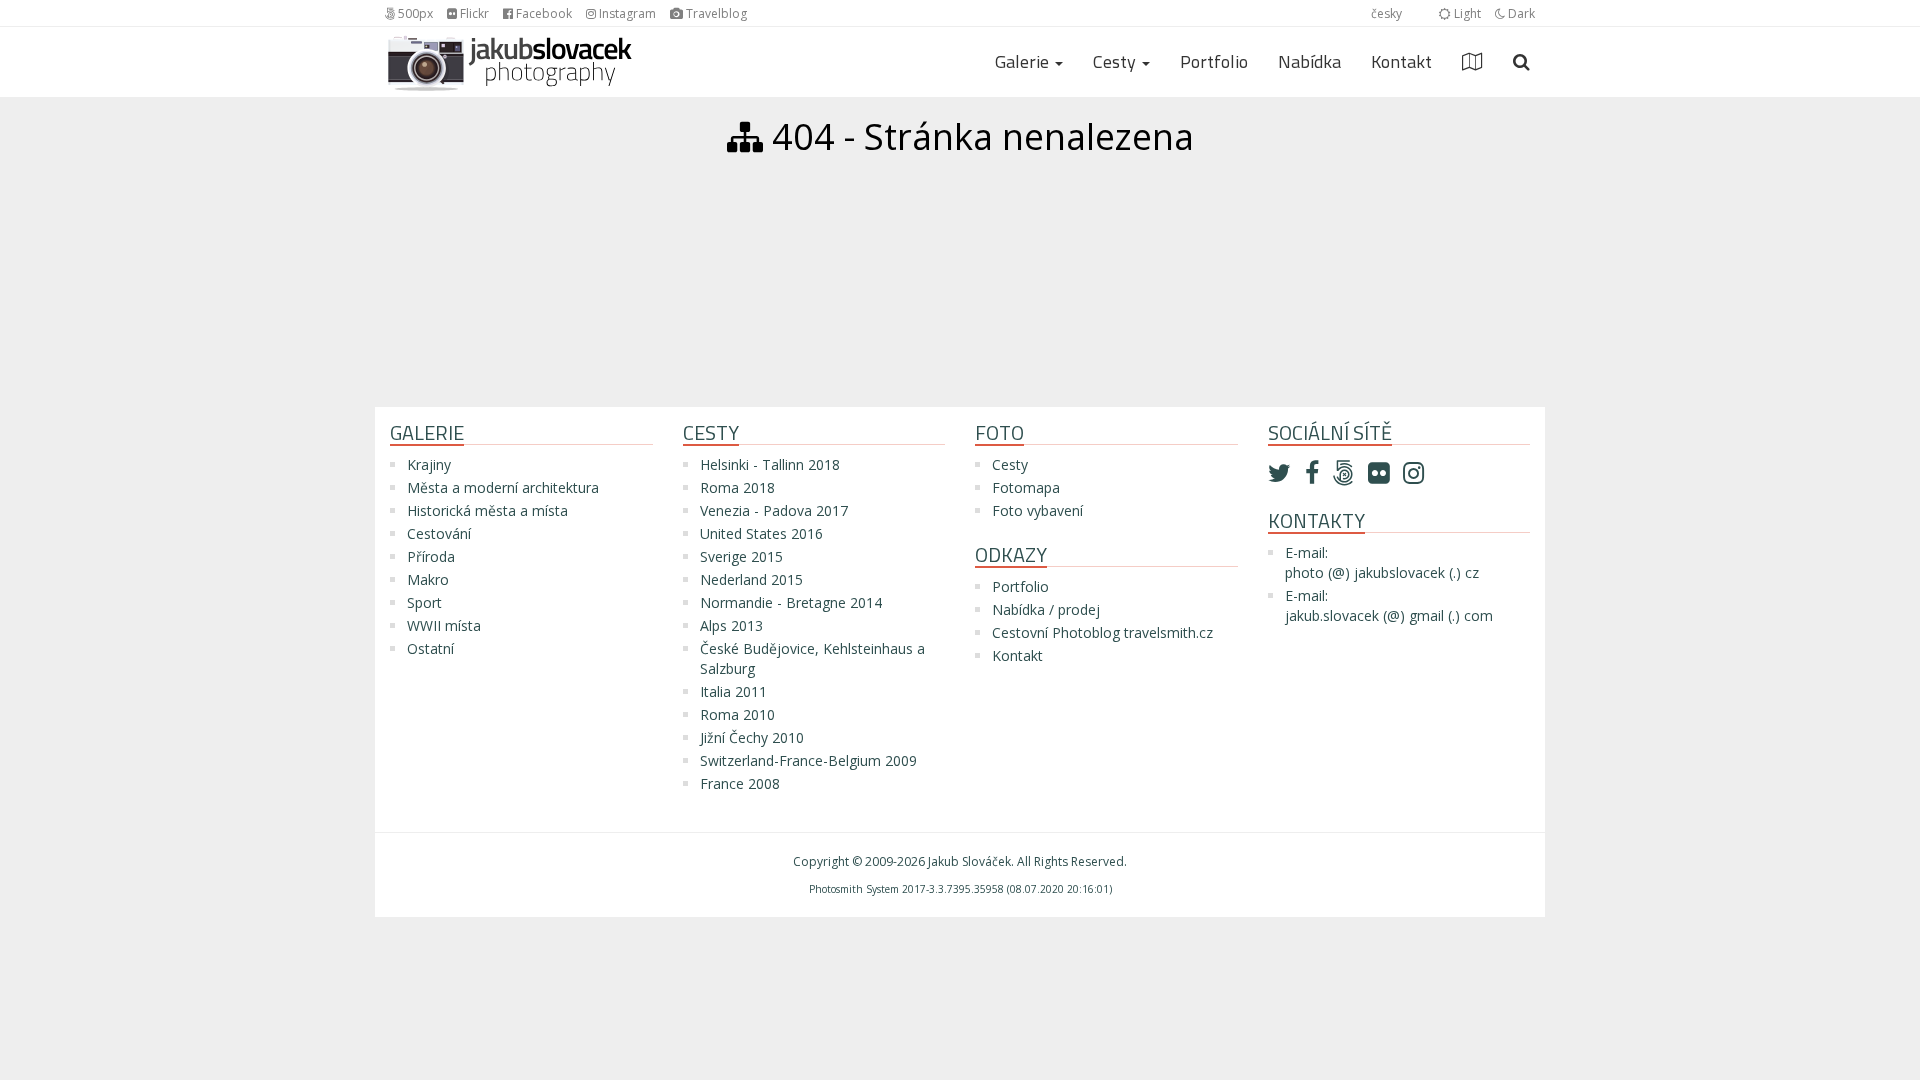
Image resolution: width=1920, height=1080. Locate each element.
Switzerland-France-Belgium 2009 (808, 760)
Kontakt (1401, 61)
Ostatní (430, 648)
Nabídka (1309, 61)
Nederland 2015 (751, 579)
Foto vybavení (1037, 510)
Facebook (542, 13)
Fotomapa (1026, 487)
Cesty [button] (1116, 61)
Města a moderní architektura (503, 487)
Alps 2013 (731, 625)
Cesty (1010, 464)
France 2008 (740, 783)
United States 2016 (761, 533)
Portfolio (1214, 61)
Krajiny (429, 464)
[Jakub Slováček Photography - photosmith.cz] (510, 52)
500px (414, 13)
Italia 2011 (733, 691)
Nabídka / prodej (1046, 609)
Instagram (626, 13)
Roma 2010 (737, 714)
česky (1386, 13)
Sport (424, 602)
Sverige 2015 (741, 556)
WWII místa (444, 625)
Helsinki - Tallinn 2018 (770, 464)
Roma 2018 (737, 487)
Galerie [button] (1024, 61)
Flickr (473, 13)
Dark (1520, 13)
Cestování (439, 533)
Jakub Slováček (969, 861)
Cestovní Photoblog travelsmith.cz (1102, 632)
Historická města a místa (487, 510)
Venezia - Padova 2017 (774, 510)
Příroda (431, 556)
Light (1466, 13)
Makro (428, 579)
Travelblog (715, 13)
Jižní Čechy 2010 (752, 737)
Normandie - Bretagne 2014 (791, 602)
